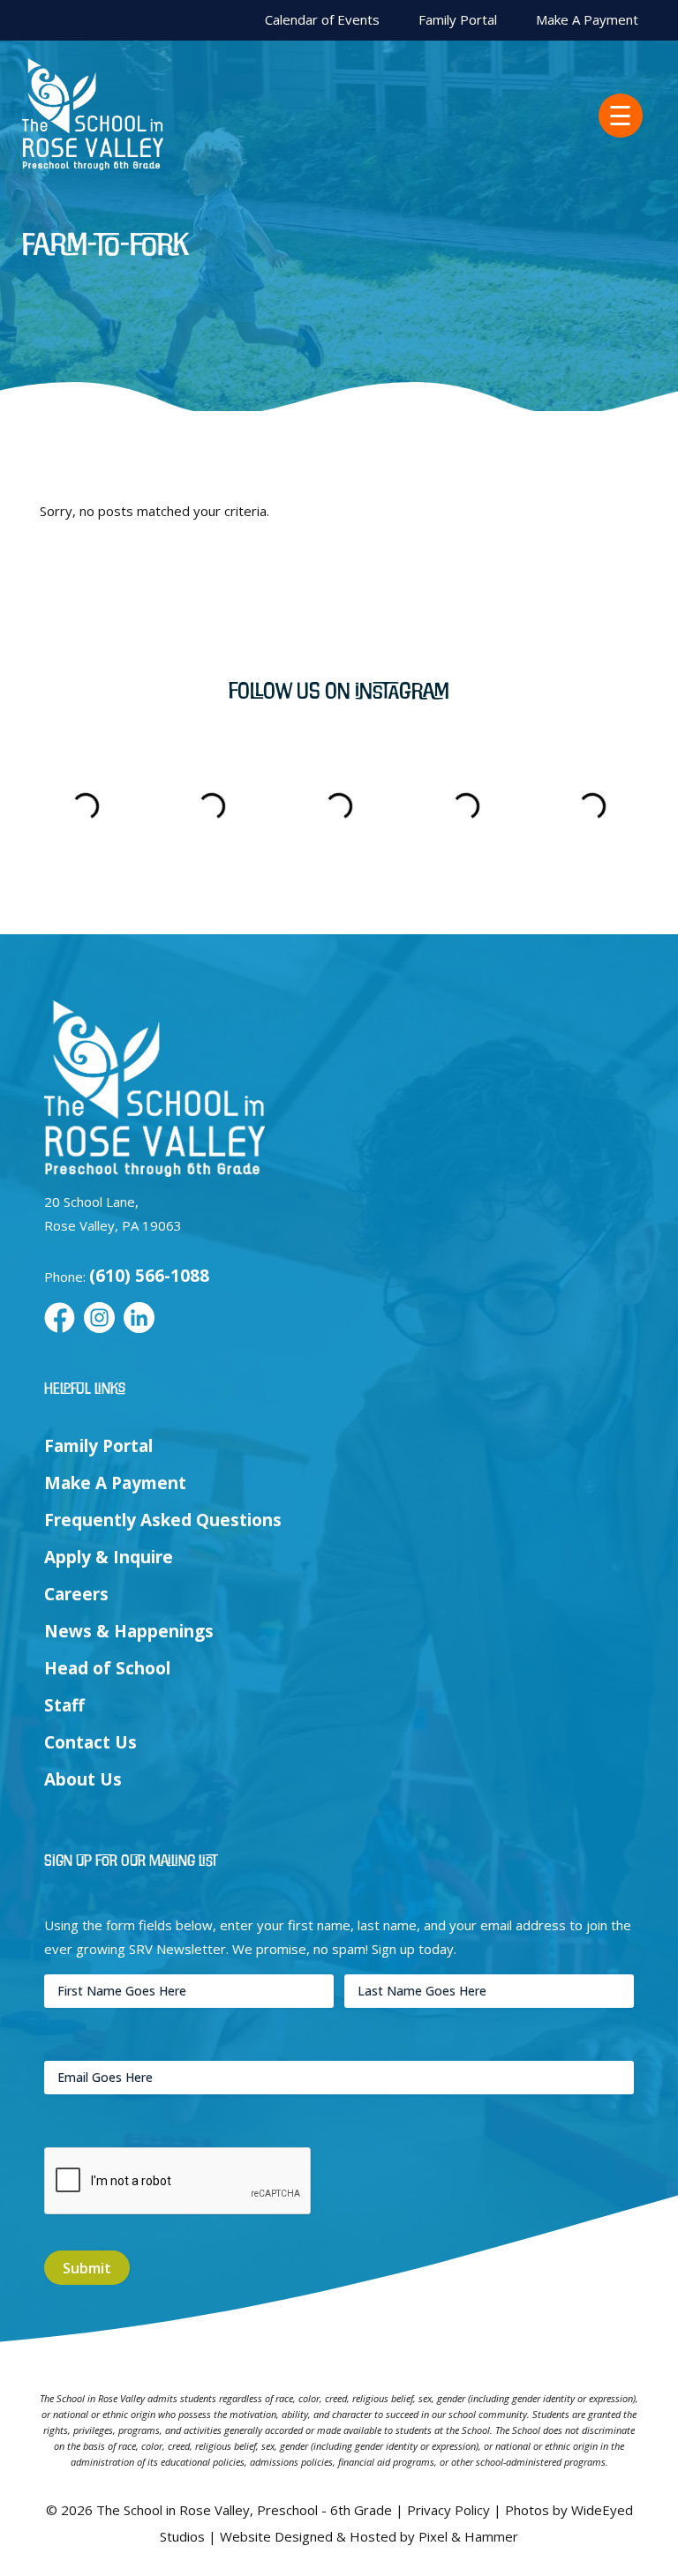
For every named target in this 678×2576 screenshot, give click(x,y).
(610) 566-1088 (149, 1276)
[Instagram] (99, 1319)
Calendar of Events (322, 20)
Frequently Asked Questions (163, 1520)
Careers (76, 1594)
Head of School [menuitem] (107, 1668)
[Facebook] (60, 1319)
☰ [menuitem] (620, 116)
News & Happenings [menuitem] (129, 1631)
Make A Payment (587, 20)
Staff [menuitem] (64, 1705)
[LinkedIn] (139, 1319)
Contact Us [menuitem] (90, 1742)
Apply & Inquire (109, 1557)
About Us (83, 1779)
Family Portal (458, 20)
